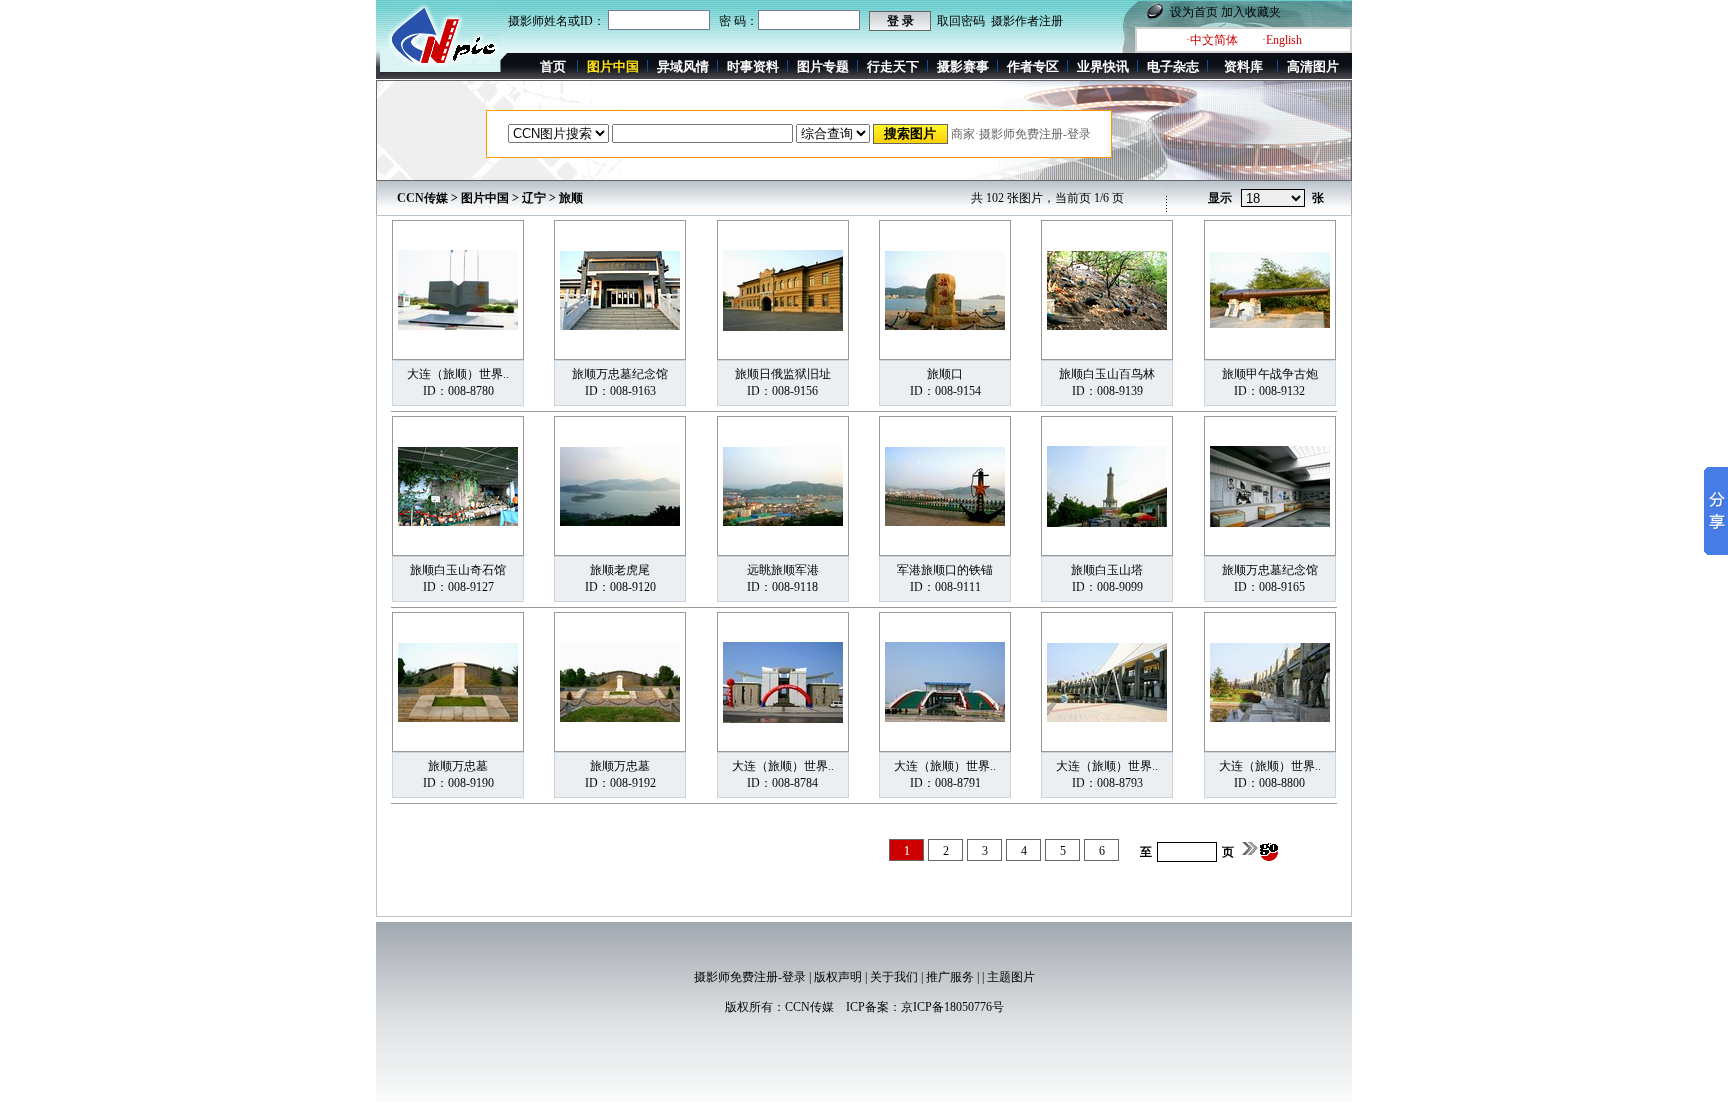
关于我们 (894, 977)
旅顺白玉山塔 (1107, 570)
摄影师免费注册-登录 (750, 977)
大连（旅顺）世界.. (458, 374)
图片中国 (485, 198)
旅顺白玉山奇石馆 (458, 570)
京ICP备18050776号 (952, 1007)
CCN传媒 (422, 198)
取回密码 (961, 21)
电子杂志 (1173, 66)
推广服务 (950, 977)
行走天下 (893, 66)
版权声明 (838, 977)
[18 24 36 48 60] (1273, 199)
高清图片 (1313, 66)
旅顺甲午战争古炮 (1270, 374)
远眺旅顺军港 (783, 570)
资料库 (1243, 66)
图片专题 (823, 66)
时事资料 (753, 66)
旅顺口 (945, 374)
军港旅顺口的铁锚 (945, 570)
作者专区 (1033, 66)
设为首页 (1194, 12)
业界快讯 (1103, 66)
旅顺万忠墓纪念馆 (620, 374)
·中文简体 (1212, 40)
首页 (553, 66)
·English (1282, 40)
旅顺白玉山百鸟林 (1107, 374)
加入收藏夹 (1251, 12)
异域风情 (683, 66)
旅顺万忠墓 (458, 766)
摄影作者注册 (1027, 21)
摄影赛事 (963, 66)
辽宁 (534, 198)
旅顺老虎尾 (620, 570)
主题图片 (1011, 977)
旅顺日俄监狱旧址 (783, 374)
